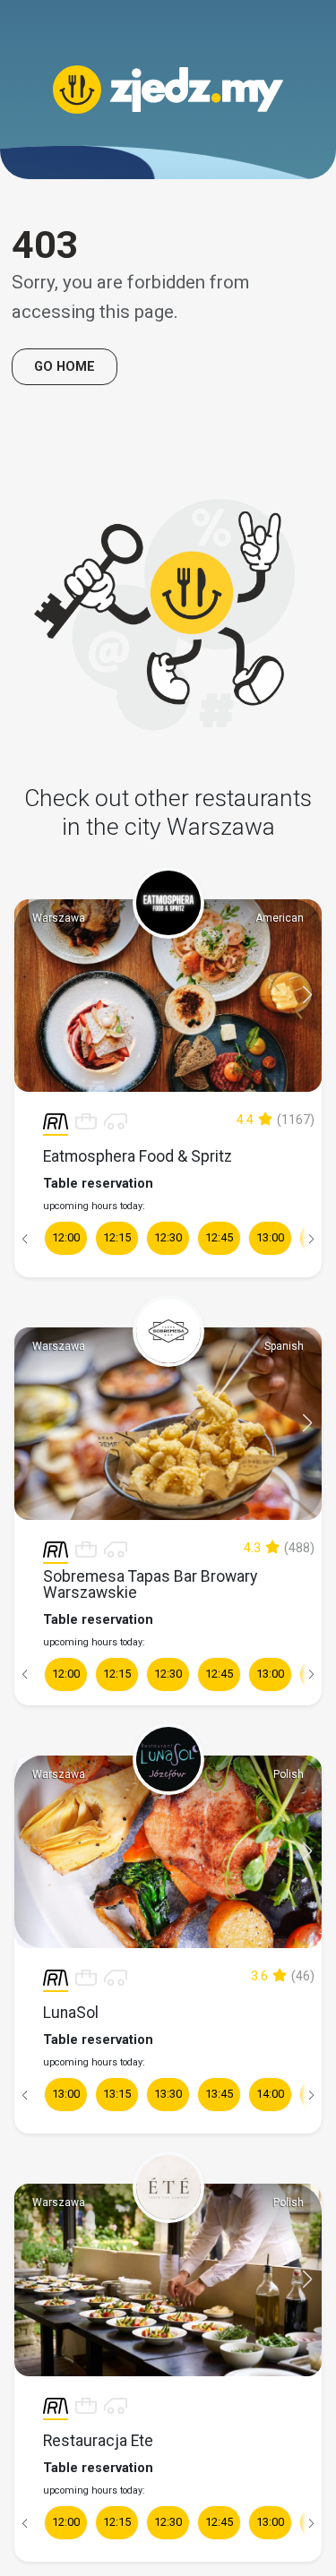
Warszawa (59, 918)
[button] (307, 995)
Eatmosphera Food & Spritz (138, 1156)
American (280, 918)
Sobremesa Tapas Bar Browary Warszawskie (150, 1584)
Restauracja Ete (98, 2441)
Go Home (65, 367)
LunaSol (71, 2013)
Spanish (284, 1346)
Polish (289, 1774)
